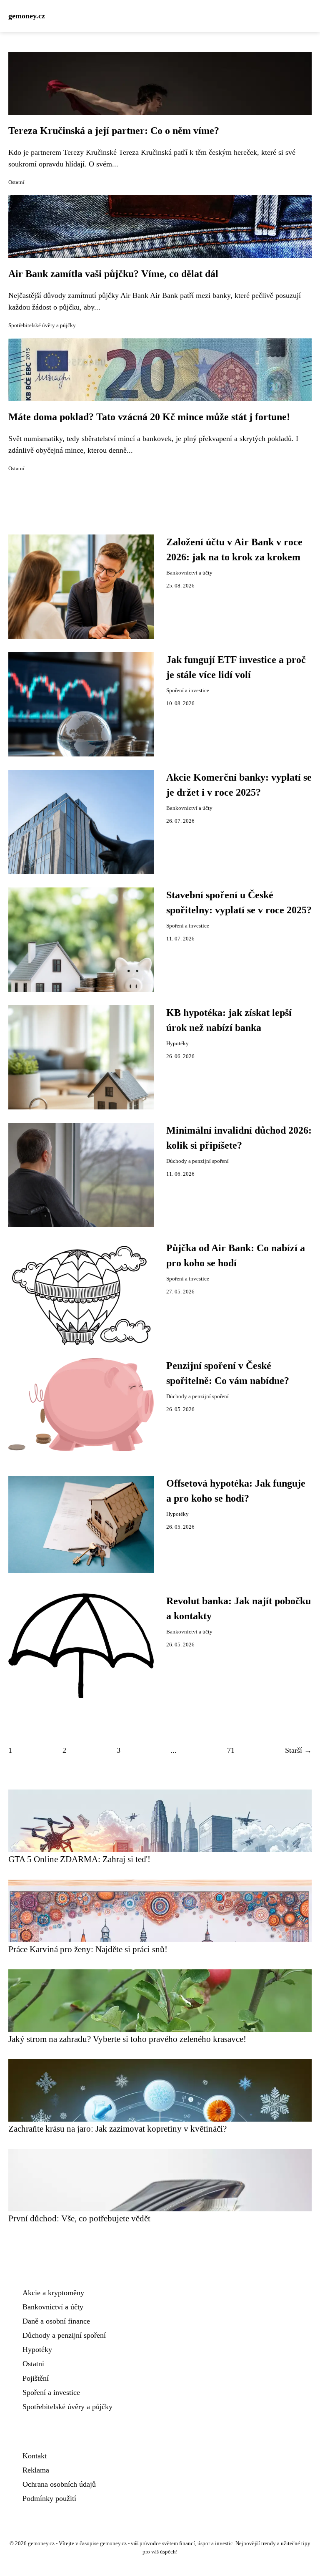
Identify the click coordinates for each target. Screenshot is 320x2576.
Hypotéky (177, 1044)
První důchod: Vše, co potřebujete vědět (79, 2218)
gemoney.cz (27, 16)
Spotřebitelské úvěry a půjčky (42, 325)
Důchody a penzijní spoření (197, 1161)
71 (231, 1750)
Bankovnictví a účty (189, 573)
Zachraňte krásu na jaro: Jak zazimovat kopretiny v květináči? (117, 2129)
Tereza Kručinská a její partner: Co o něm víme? (114, 131)
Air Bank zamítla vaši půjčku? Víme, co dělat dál (113, 274)
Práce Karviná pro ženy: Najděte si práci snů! (88, 1949)
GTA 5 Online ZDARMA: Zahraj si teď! (79, 1859)
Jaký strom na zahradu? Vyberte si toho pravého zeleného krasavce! (127, 2039)
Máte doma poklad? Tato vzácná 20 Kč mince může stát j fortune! (149, 417)
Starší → (298, 1750)
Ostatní (16, 182)
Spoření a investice (188, 691)
